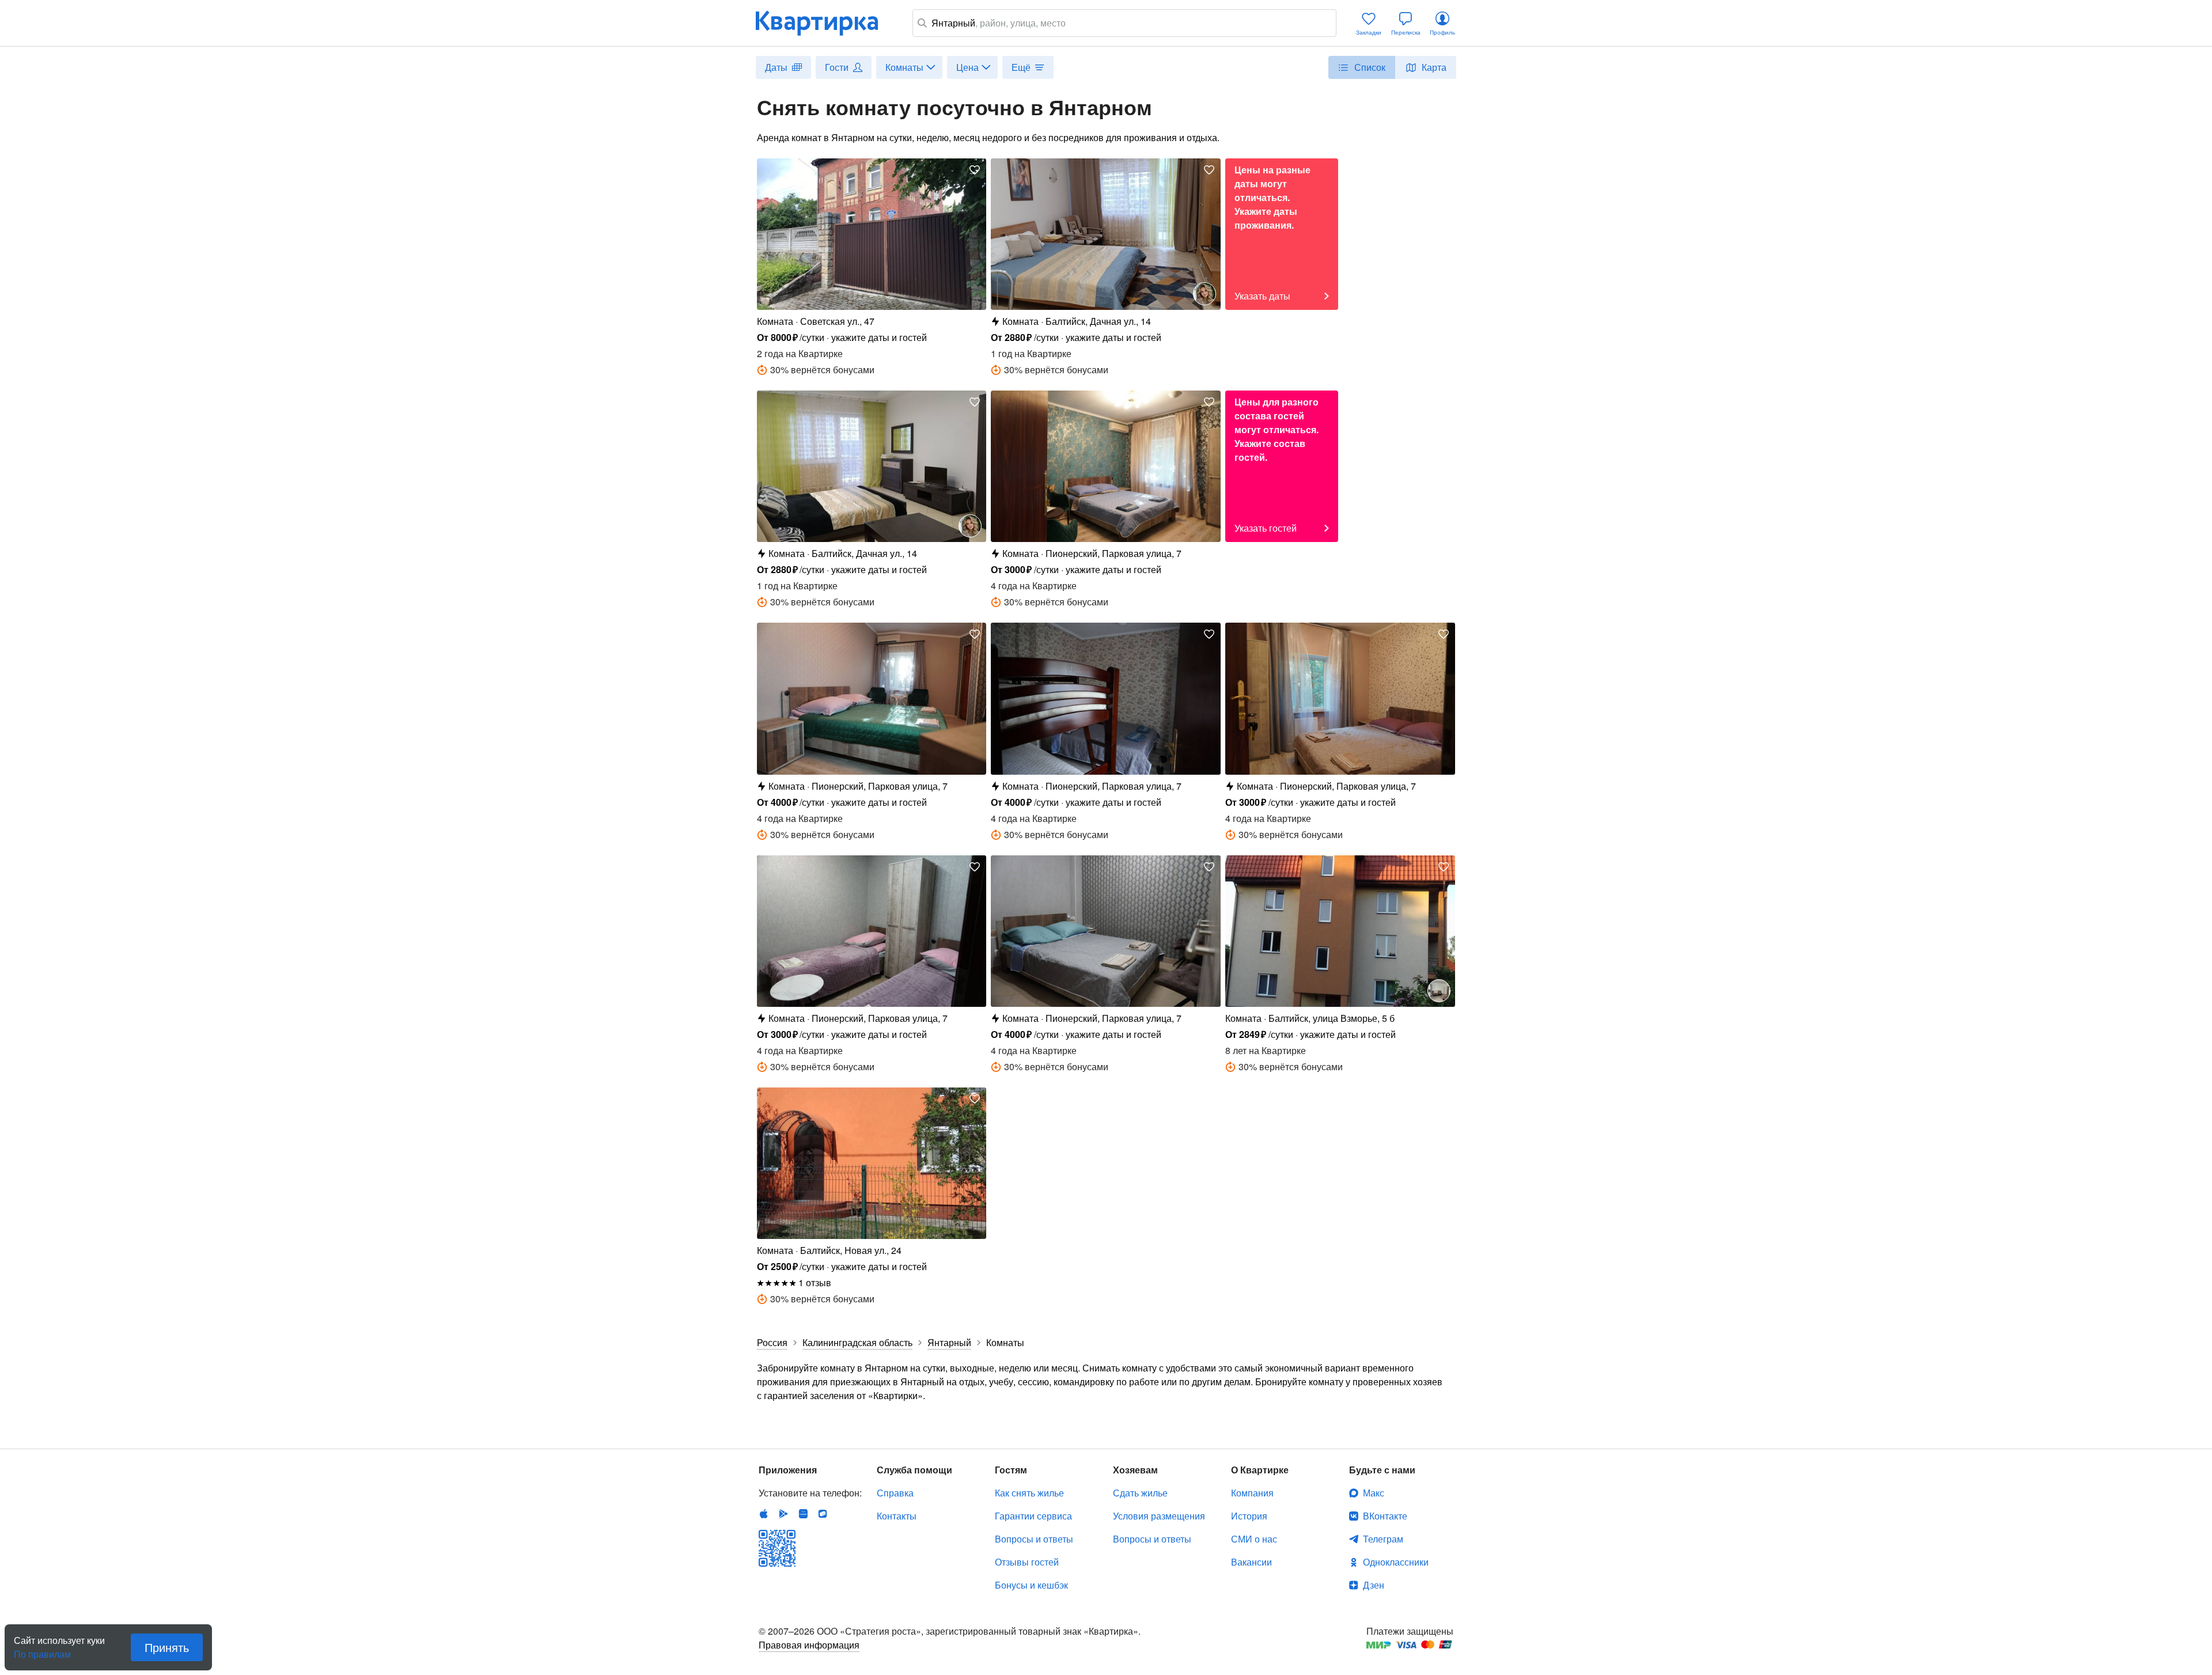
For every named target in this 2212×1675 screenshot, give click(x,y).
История (1249, 1516)
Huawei (803, 1514)
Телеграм (1383, 1539)
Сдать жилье (1140, 1493)
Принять (167, 1647)
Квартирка (825, 23)
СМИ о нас (1254, 1539)
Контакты (897, 1516)
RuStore (823, 1514)
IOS (764, 1514)
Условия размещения (1159, 1516)
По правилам (42, 1650)
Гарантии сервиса (1033, 1516)
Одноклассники (1396, 1562)
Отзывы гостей (1027, 1562)
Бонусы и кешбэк (1031, 1585)
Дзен (1374, 1585)
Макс (1374, 1493)
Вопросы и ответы (1034, 1539)
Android (783, 1514)
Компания (1252, 1493)
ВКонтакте (1385, 1516)
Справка (895, 1493)
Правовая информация (809, 1645)
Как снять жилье (1029, 1493)
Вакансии (1251, 1562)
